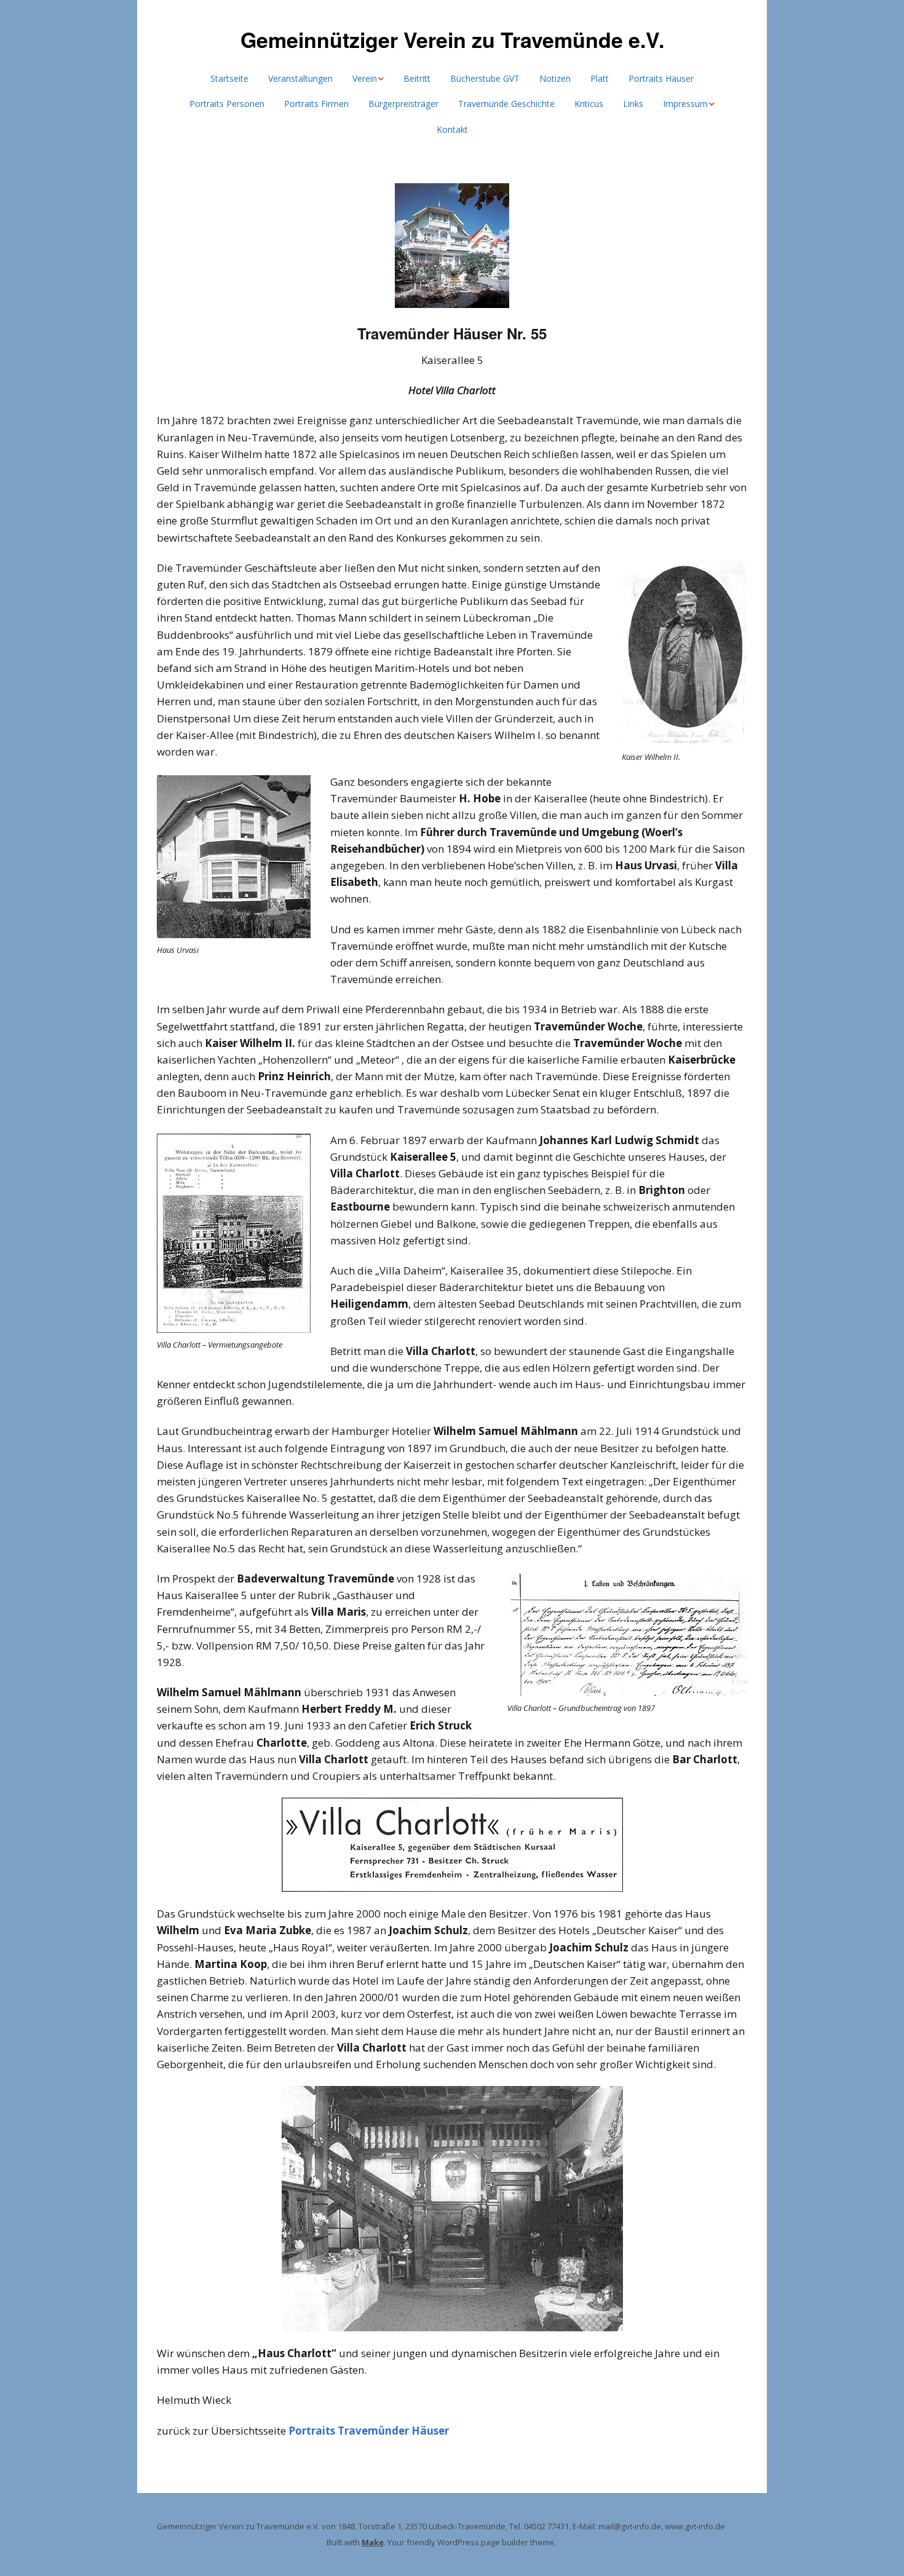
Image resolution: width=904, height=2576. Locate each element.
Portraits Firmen (316, 104)
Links (633, 104)
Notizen (555, 78)
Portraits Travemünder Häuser (369, 2431)
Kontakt (452, 129)
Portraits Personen (227, 104)
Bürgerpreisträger (403, 104)
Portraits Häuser (661, 78)
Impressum (685, 104)
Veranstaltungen (300, 78)
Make (373, 2542)
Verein (365, 78)
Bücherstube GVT (485, 78)
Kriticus (589, 104)
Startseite (229, 78)
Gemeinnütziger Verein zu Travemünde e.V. (452, 39)
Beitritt (417, 78)
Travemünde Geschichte (506, 104)
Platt (600, 78)
